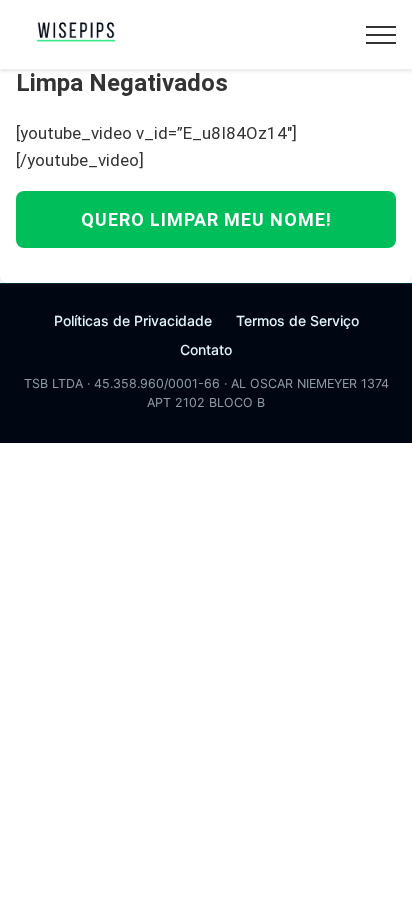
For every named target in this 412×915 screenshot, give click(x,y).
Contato (206, 349)
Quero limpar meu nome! (206, 219)
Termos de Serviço (297, 320)
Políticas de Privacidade (133, 320)
